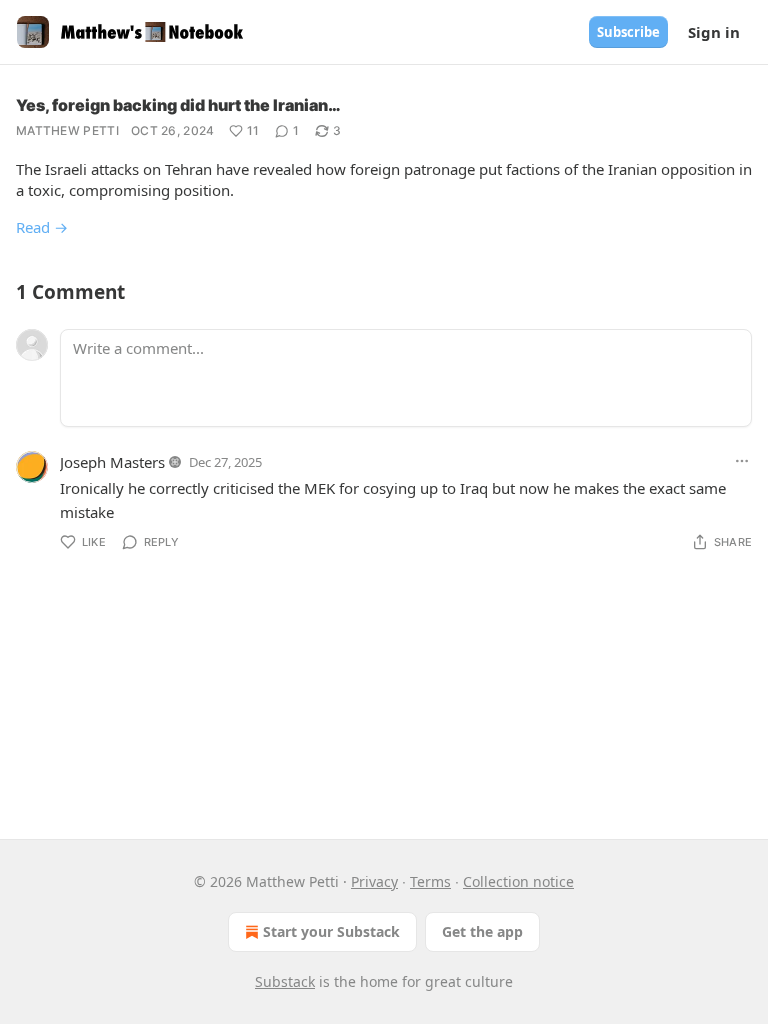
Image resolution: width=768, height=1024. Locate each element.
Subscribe (628, 32)
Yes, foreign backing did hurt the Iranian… (178, 105)
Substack (285, 981)
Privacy (374, 881)
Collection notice (518, 881)
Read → (42, 227)
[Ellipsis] (742, 461)
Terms (430, 881)
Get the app (482, 931)
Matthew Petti (67, 130)
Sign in (714, 32)
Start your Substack (331, 931)
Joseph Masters (112, 462)
